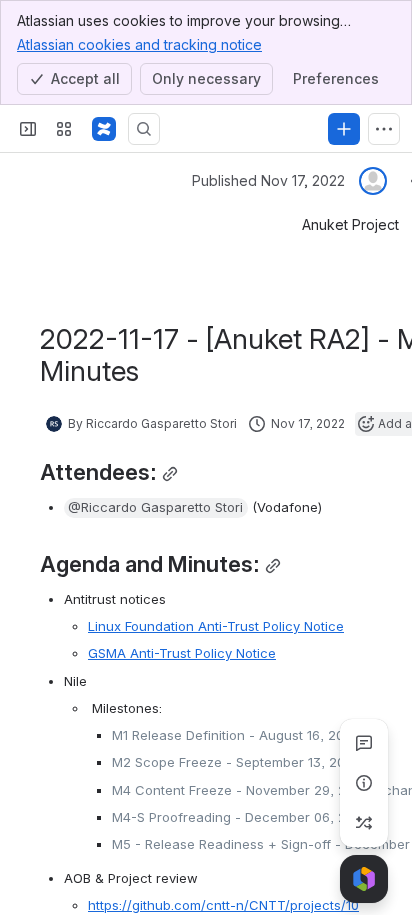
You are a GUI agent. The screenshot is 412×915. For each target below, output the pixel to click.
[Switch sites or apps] (64, 129)
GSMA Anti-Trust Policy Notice (182, 653)
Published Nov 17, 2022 (268, 180)
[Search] (144, 129)
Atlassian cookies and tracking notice (139, 44)
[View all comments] (364, 743)
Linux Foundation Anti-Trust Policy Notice (216, 626)
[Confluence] (104, 129)
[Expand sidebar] (28, 129)
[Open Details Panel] (364, 783)
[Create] (344, 129)
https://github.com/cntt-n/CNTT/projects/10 (223, 905)
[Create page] (364, 823)
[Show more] (384, 129)
